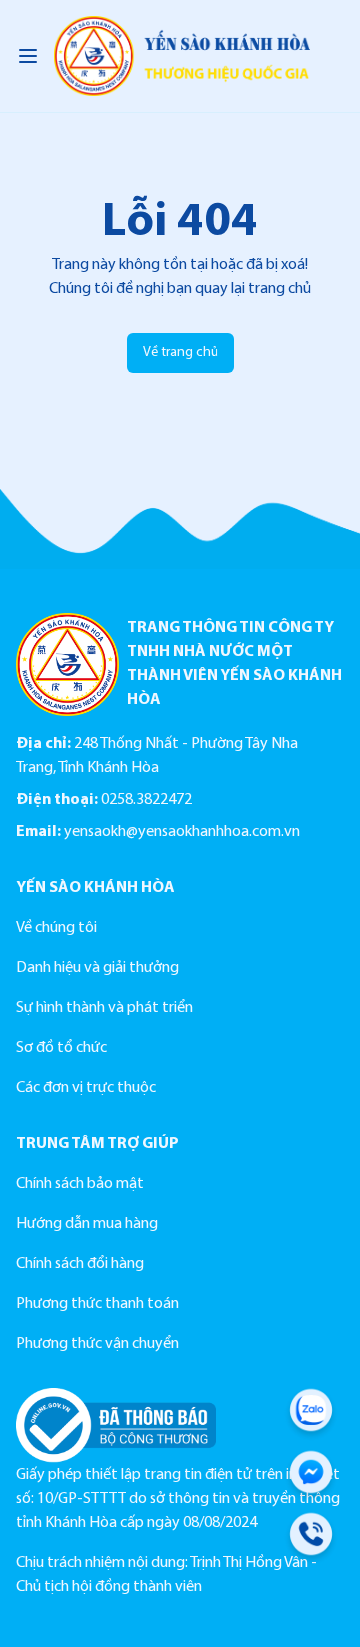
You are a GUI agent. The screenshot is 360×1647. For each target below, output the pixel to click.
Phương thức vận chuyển (97, 1344)
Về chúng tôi (56, 928)
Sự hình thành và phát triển (104, 1008)
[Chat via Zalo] (311, 1414)
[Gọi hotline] (311, 1538)
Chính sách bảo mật (80, 1184)
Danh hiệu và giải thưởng (97, 968)
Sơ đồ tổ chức (61, 1048)
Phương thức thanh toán (97, 1304)
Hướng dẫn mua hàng (87, 1224)
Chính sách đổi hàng (80, 1264)
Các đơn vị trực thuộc (86, 1088)
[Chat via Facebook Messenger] (311, 1476)
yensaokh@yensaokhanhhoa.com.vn (182, 832)
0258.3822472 (146, 800)
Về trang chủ (180, 352)
